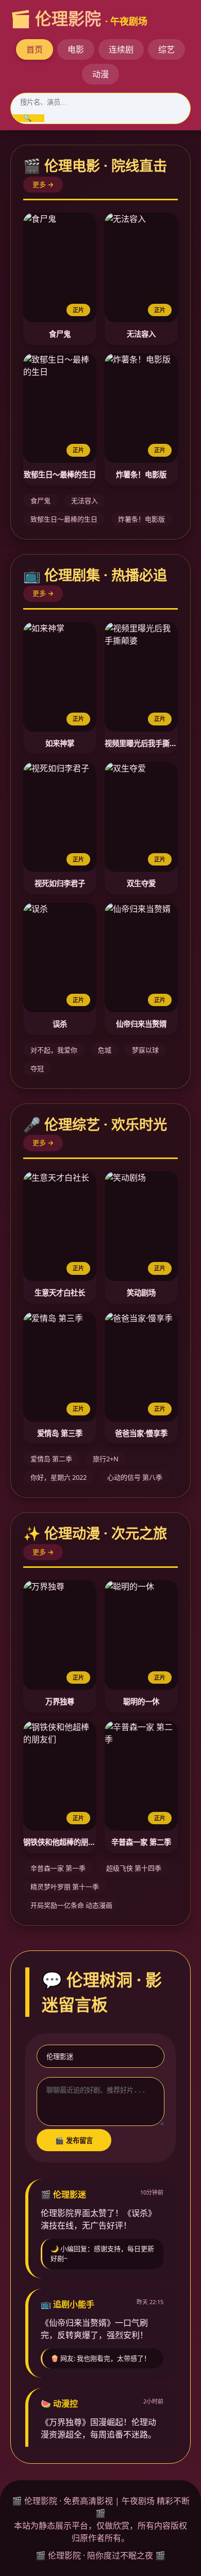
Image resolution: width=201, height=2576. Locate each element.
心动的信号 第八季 (135, 1477)
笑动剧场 (141, 1293)
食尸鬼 (60, 334)
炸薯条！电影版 (141, 474)
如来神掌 (60, 743)
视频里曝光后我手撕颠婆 (141, 743)
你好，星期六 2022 (58, 1477)
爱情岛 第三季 (60, 1433)
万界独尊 (60, 1701)
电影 (76, 49)
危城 (105, 1050)
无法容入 (141, 334)
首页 (35, 49)
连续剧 (121, 49)
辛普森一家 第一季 (58, 1868)
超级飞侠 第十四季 (134, 1868)
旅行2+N (106, 1459)
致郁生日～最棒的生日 (60, 474)
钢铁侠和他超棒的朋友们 (60, 1842)
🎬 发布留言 (74, 2141)
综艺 (166, 49)
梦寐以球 (145, 1050)
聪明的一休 (141, 1701)
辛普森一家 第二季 (141, 1842)
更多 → (43, 184)
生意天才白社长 (60, 1293)
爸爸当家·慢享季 (141, 1433)
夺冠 (37, 1068)
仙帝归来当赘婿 (141, 1024)
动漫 (100, 74)
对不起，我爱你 (54, 1050)
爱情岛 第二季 (51, 1459)
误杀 (60, 1024)
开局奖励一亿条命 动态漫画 (71, 1905)
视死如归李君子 (60, 883)
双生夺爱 (141, 883)
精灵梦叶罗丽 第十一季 (65, 1887)
